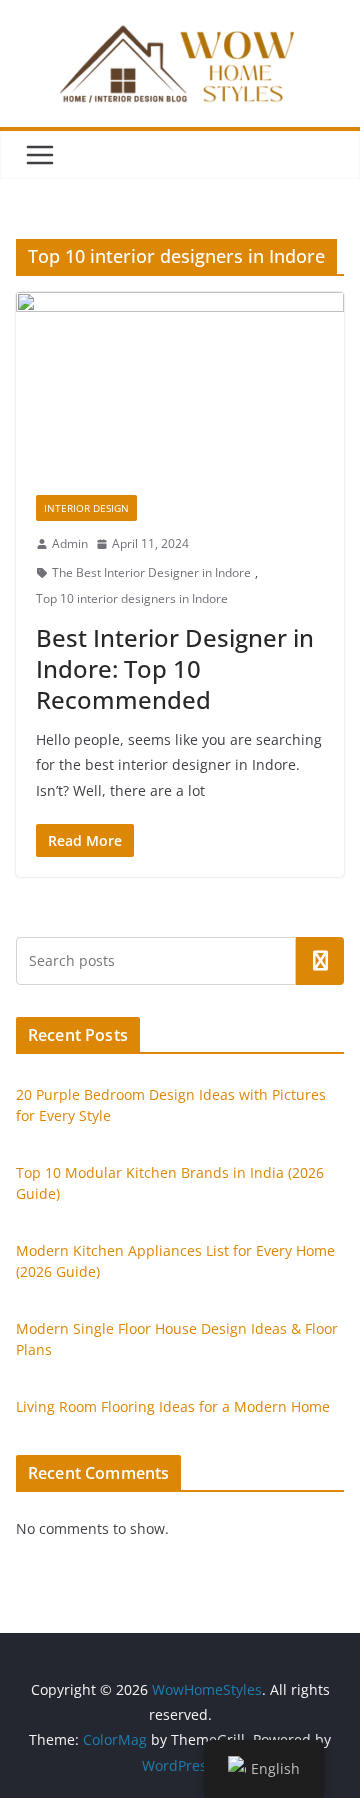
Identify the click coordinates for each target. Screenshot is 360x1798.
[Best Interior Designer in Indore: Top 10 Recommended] (180, 383)
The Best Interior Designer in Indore (151, 572)
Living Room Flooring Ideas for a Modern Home (173, 1406)
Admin (70, 543)
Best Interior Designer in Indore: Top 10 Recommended (175, 668)
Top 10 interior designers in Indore (132, 598)
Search (320, 961)
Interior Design (86, 508)
